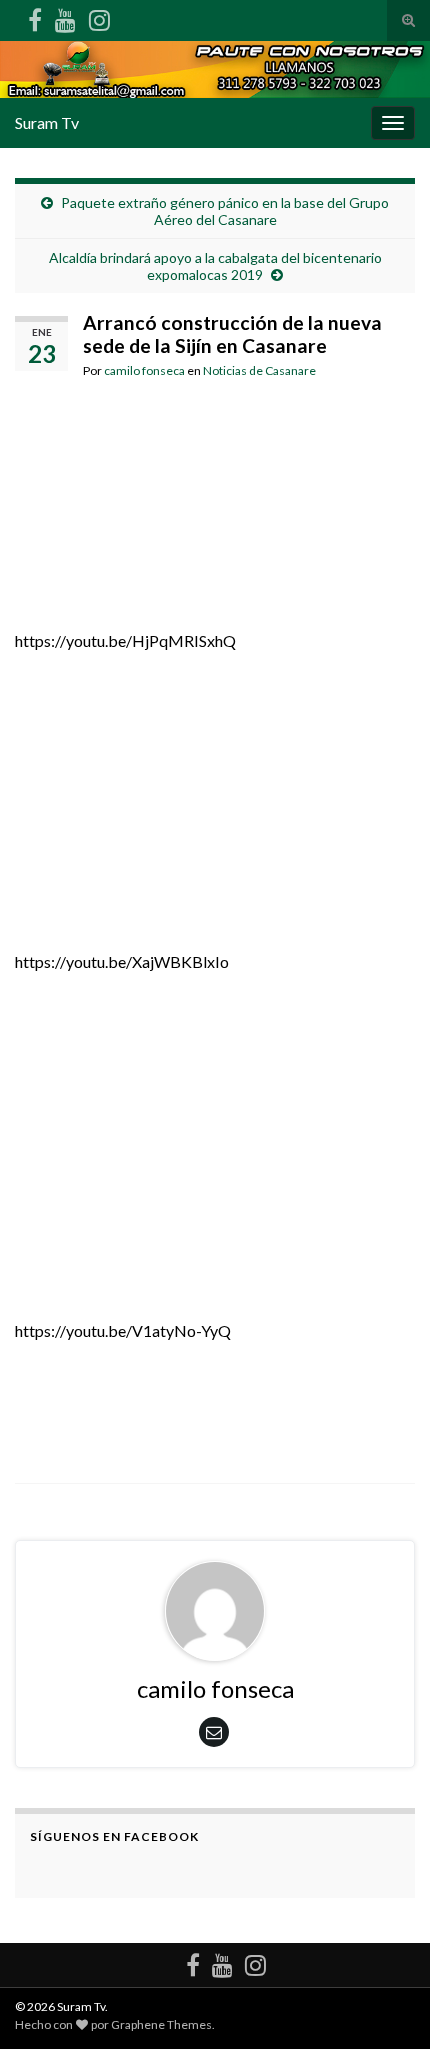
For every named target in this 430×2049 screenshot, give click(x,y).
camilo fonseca (144, 370)
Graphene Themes (161, 2024)
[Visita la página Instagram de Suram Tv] (99, 16)
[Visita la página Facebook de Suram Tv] (35, 16)
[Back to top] (385, 2004)
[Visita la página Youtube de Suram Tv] (65, 16)
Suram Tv (47, 122)
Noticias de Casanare (259, 370)
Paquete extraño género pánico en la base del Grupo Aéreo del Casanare (225, 211)
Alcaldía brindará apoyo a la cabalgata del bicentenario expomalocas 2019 (215, 266)
